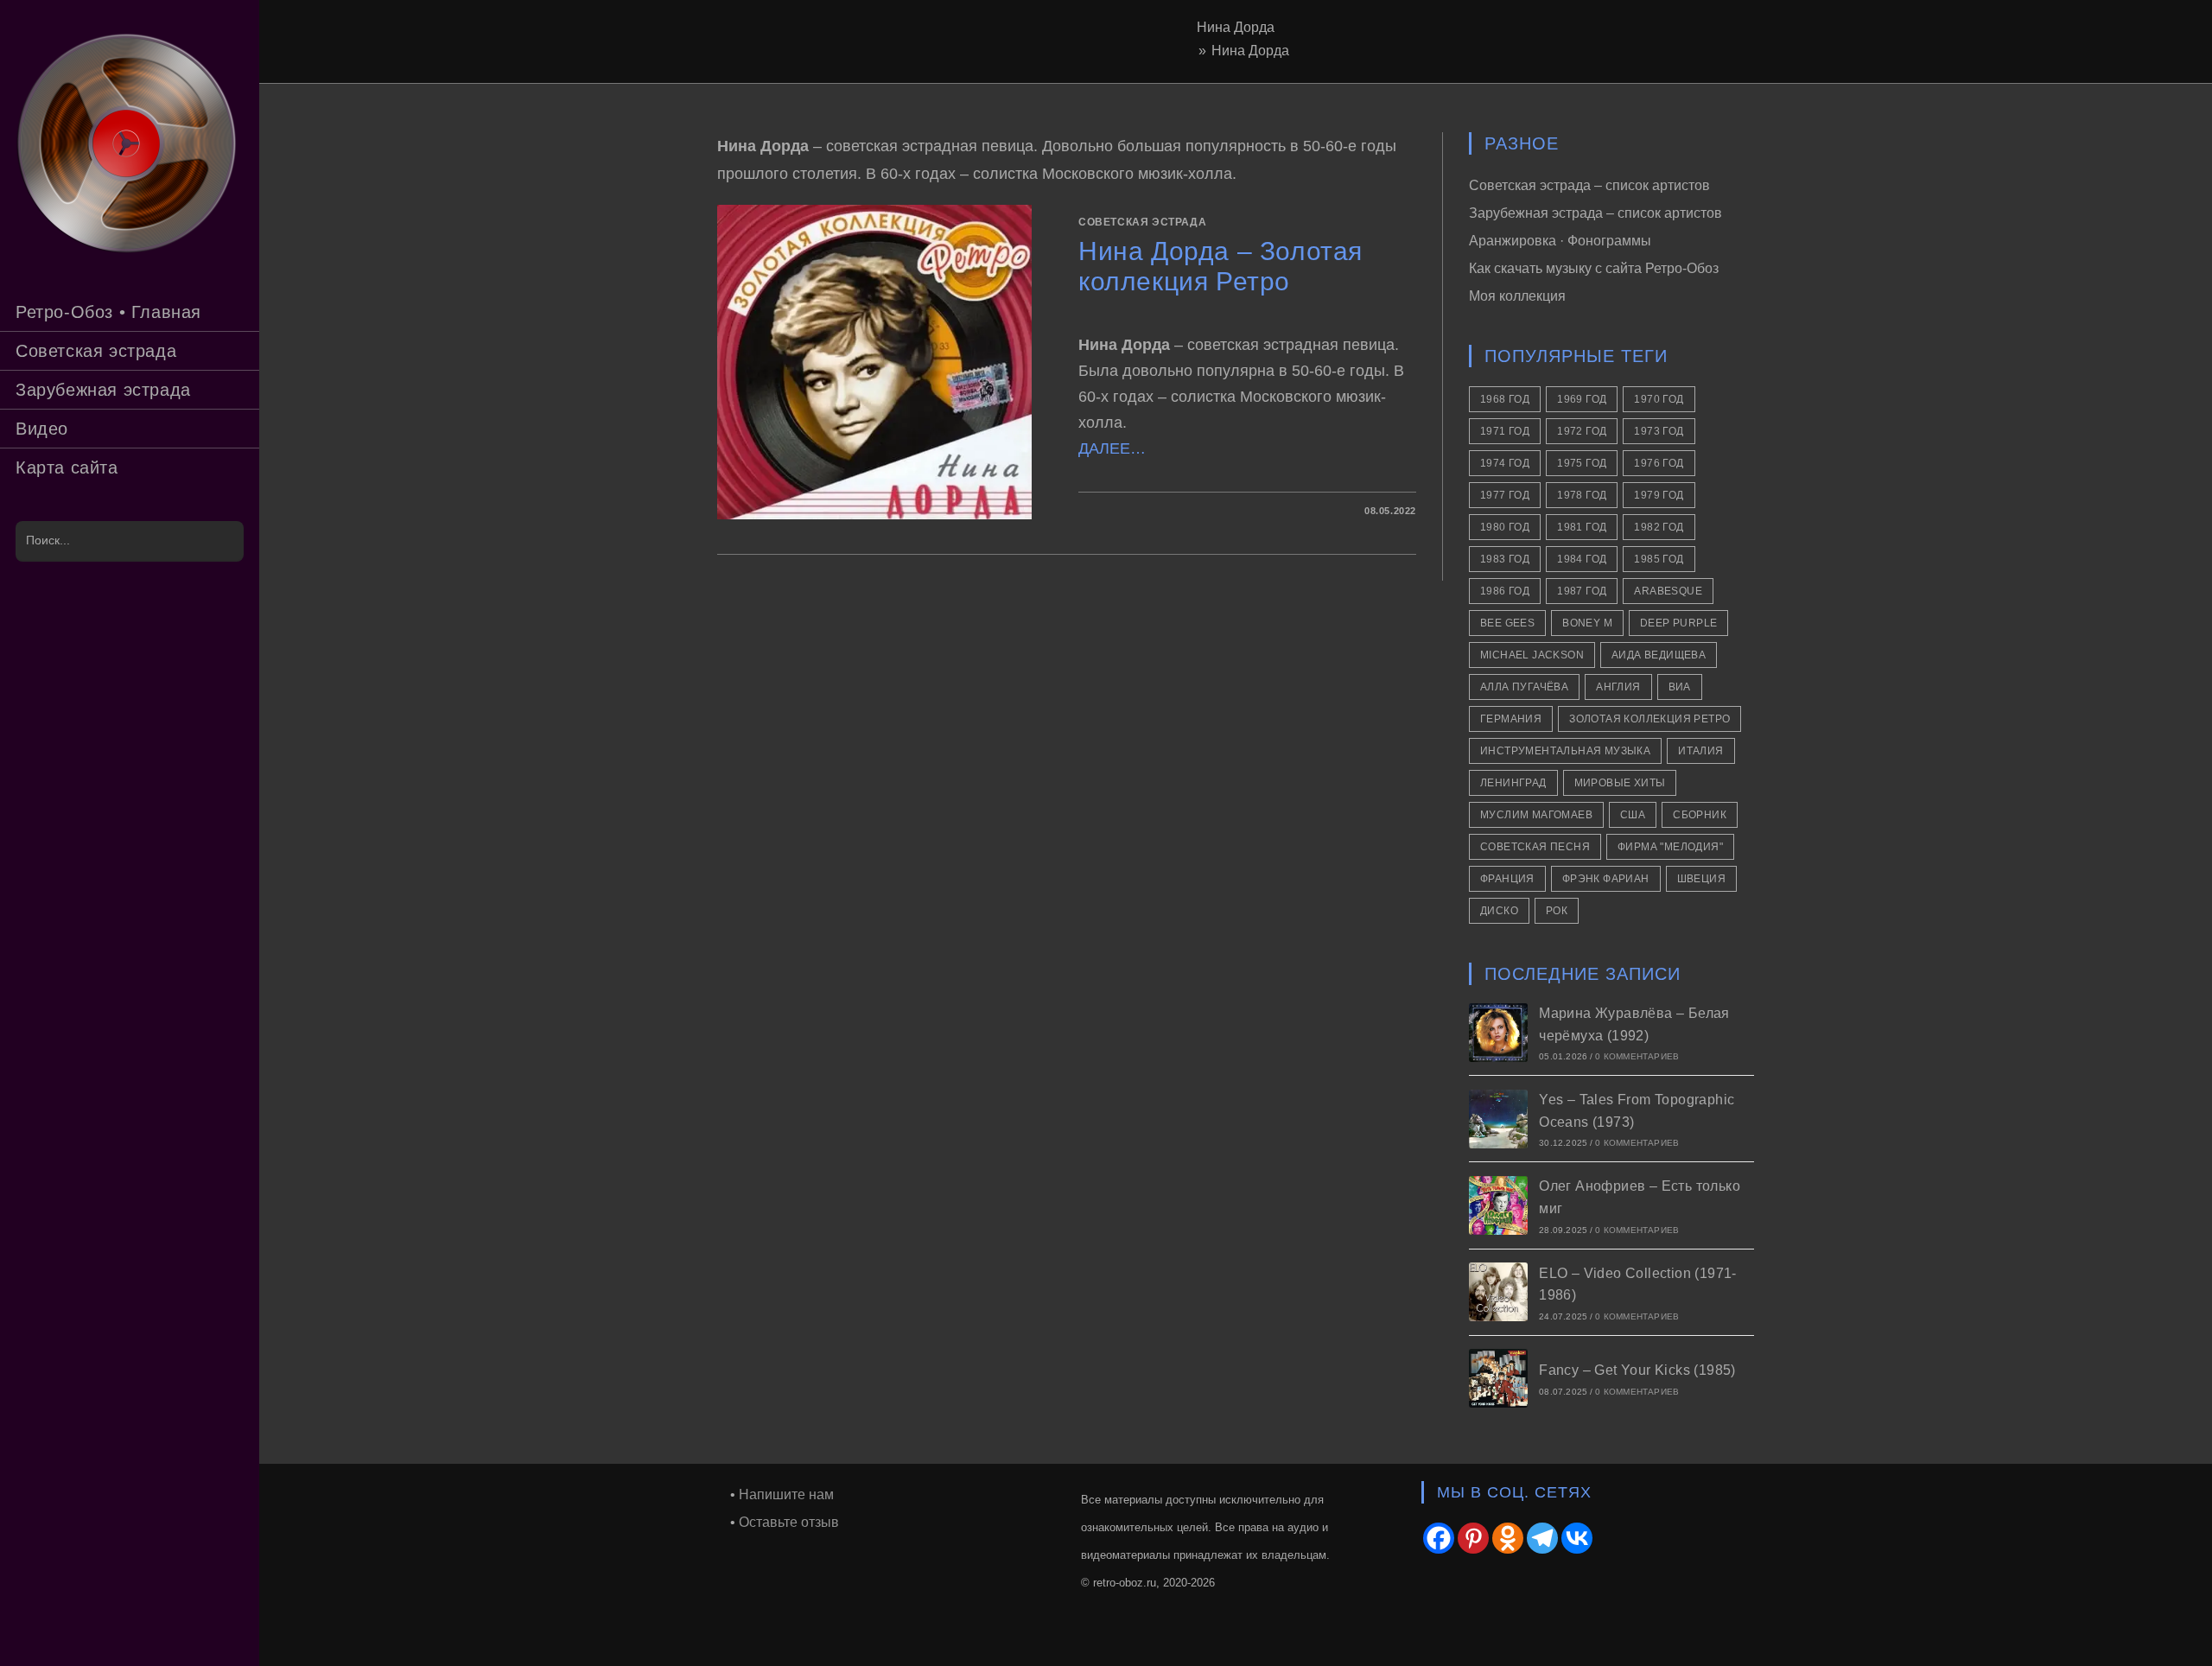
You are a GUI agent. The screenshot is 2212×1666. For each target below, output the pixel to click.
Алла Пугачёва (1524, 687)
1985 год (1659, 559)
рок (1557, 911)
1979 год (1659, 495)
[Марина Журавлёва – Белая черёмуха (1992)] (1498, 1033)
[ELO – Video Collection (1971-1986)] (1498, 1292)
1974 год (1505, 463)
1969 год (1582, 399)
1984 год (1582, 559)
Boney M (1587, 623)
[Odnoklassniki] (1508, 1538)
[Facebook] (1439, 1538)
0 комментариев (1637, 1056)
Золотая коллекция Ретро (1649, 719)
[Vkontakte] (1577, 1538)
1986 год (1505, 591)
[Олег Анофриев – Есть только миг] (1498, 1205)
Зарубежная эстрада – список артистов (1595, 213)
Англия (1618, 687)
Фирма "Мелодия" (1670, 847)
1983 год (1505, 559)
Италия (1700, 751)
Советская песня (1535, 847)
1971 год (1505, 431)
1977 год (1505, 495)
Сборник (1700, 815)
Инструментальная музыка (1565, 751)
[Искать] (222, 541)
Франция (1507, 879)
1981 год (1582, 527)
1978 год (1582, 495)
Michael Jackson (1532, 655)
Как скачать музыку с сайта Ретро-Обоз (1594, 268)
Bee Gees (1507, 623)
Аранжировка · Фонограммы (1560, 241)
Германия (1511, 719)
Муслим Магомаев (1536, 815)
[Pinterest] (1473, 1538)
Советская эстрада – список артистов (1589, 185)
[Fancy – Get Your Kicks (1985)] (1498, 1378)
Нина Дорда (1250, 51)
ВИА (1680, 687)
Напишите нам (786, 1494)
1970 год (1659, 399)
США (1633, 815)
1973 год (1659, 431)
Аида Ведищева (1659, 655)
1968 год (1505, 399)
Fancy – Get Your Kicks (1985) (1637, 1370)
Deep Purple (1678, 623)
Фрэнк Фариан (1606, 879)
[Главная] (1188, 51)
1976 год (1659, 463)
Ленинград (1513, 783)
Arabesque (1668, 591)
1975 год (1582, 463)
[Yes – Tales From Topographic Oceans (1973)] (1498, 1119)
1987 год (1582, 591)
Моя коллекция (1517, 296)
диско (1499, 911)
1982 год (1659, 527)
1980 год (1505, 527)
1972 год (1582, 431)
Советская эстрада (1142, 222)
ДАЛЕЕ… (1112, 448)
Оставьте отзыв (789, 1522)
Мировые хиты (1620, 783)
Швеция (1701, 879)
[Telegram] (1542, 1538)
